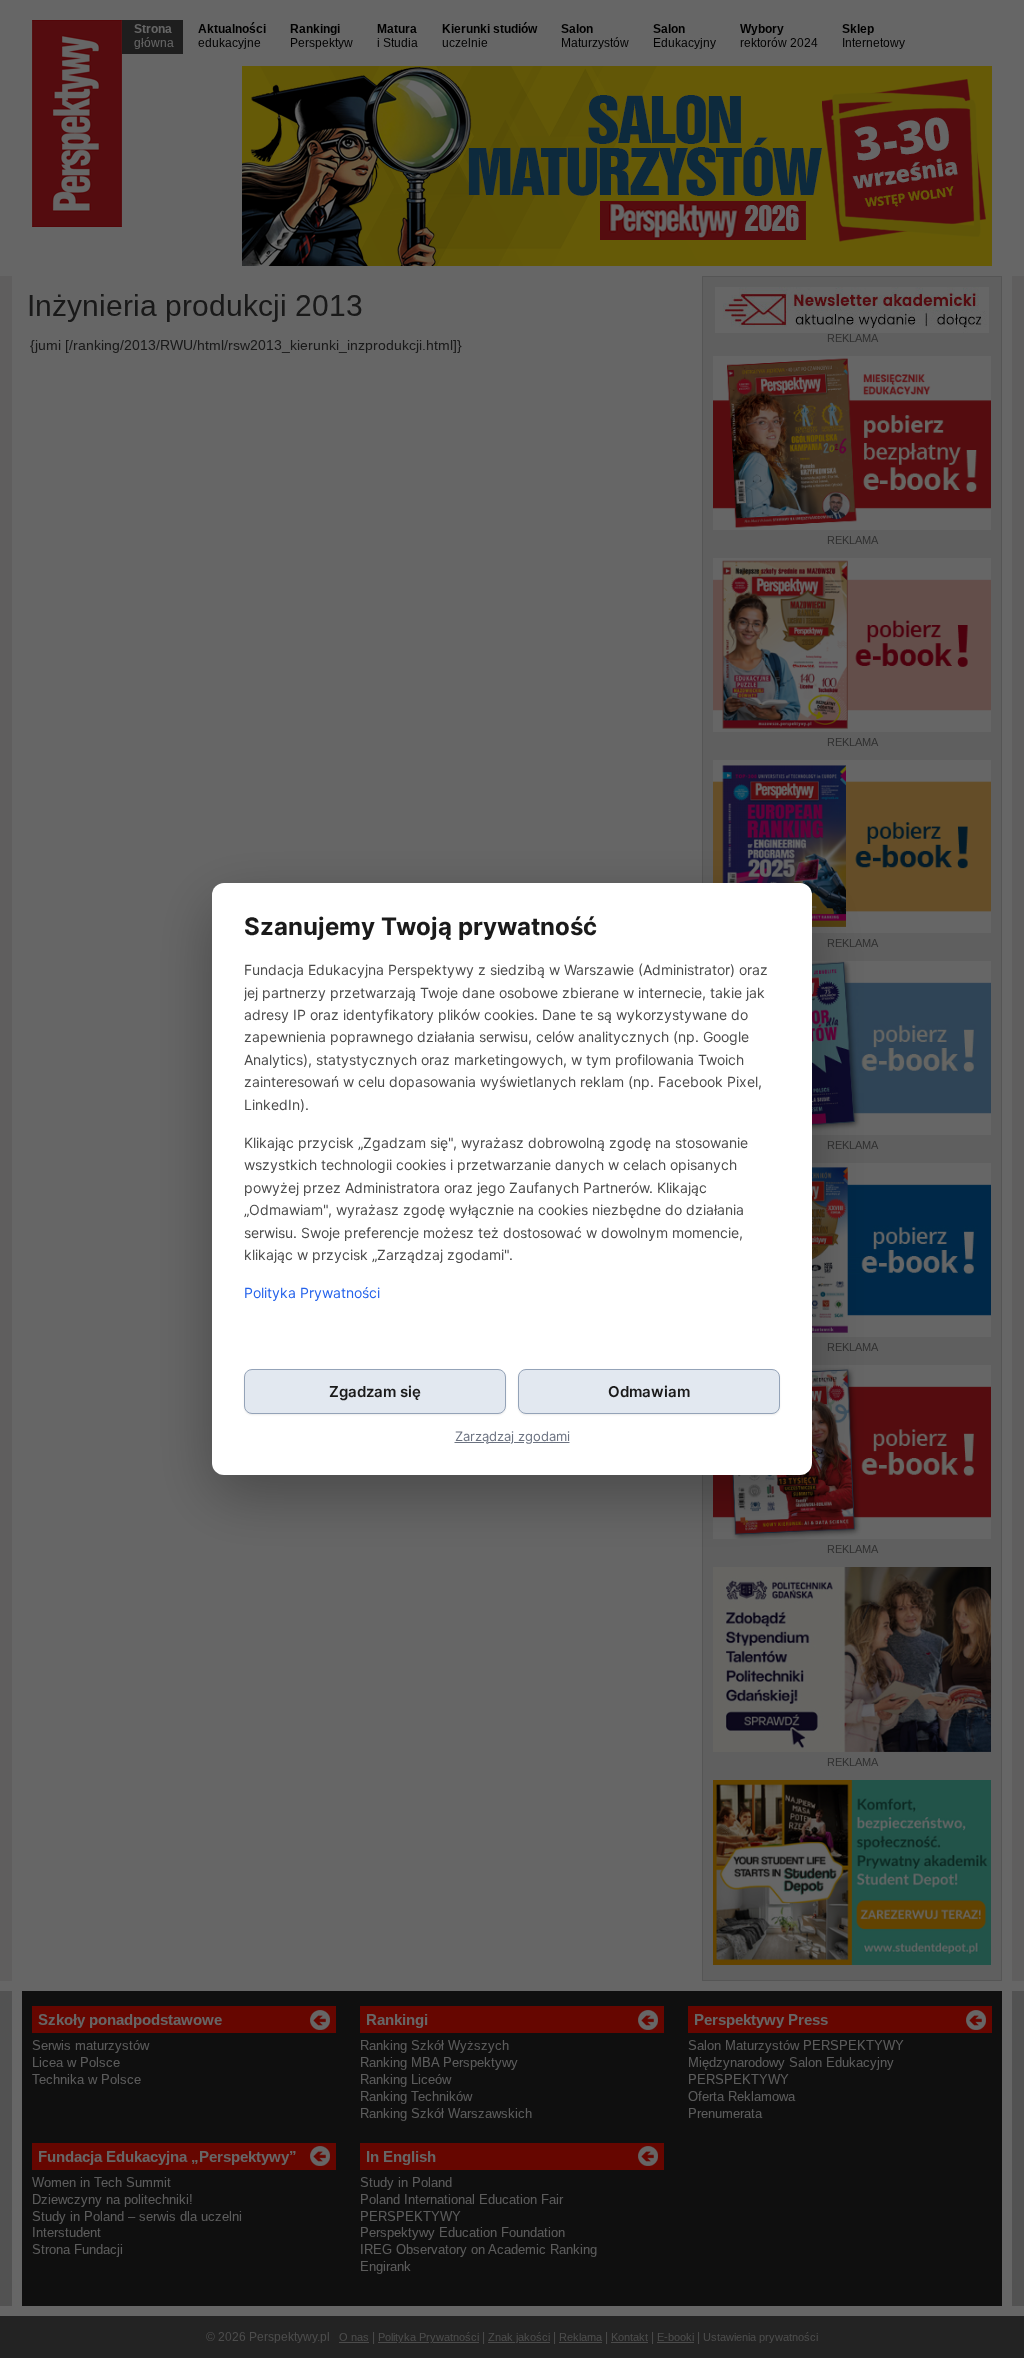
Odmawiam (649, 1391)
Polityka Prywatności (312, 1292)
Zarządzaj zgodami (512, 1436)
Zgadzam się (375, 1391)
